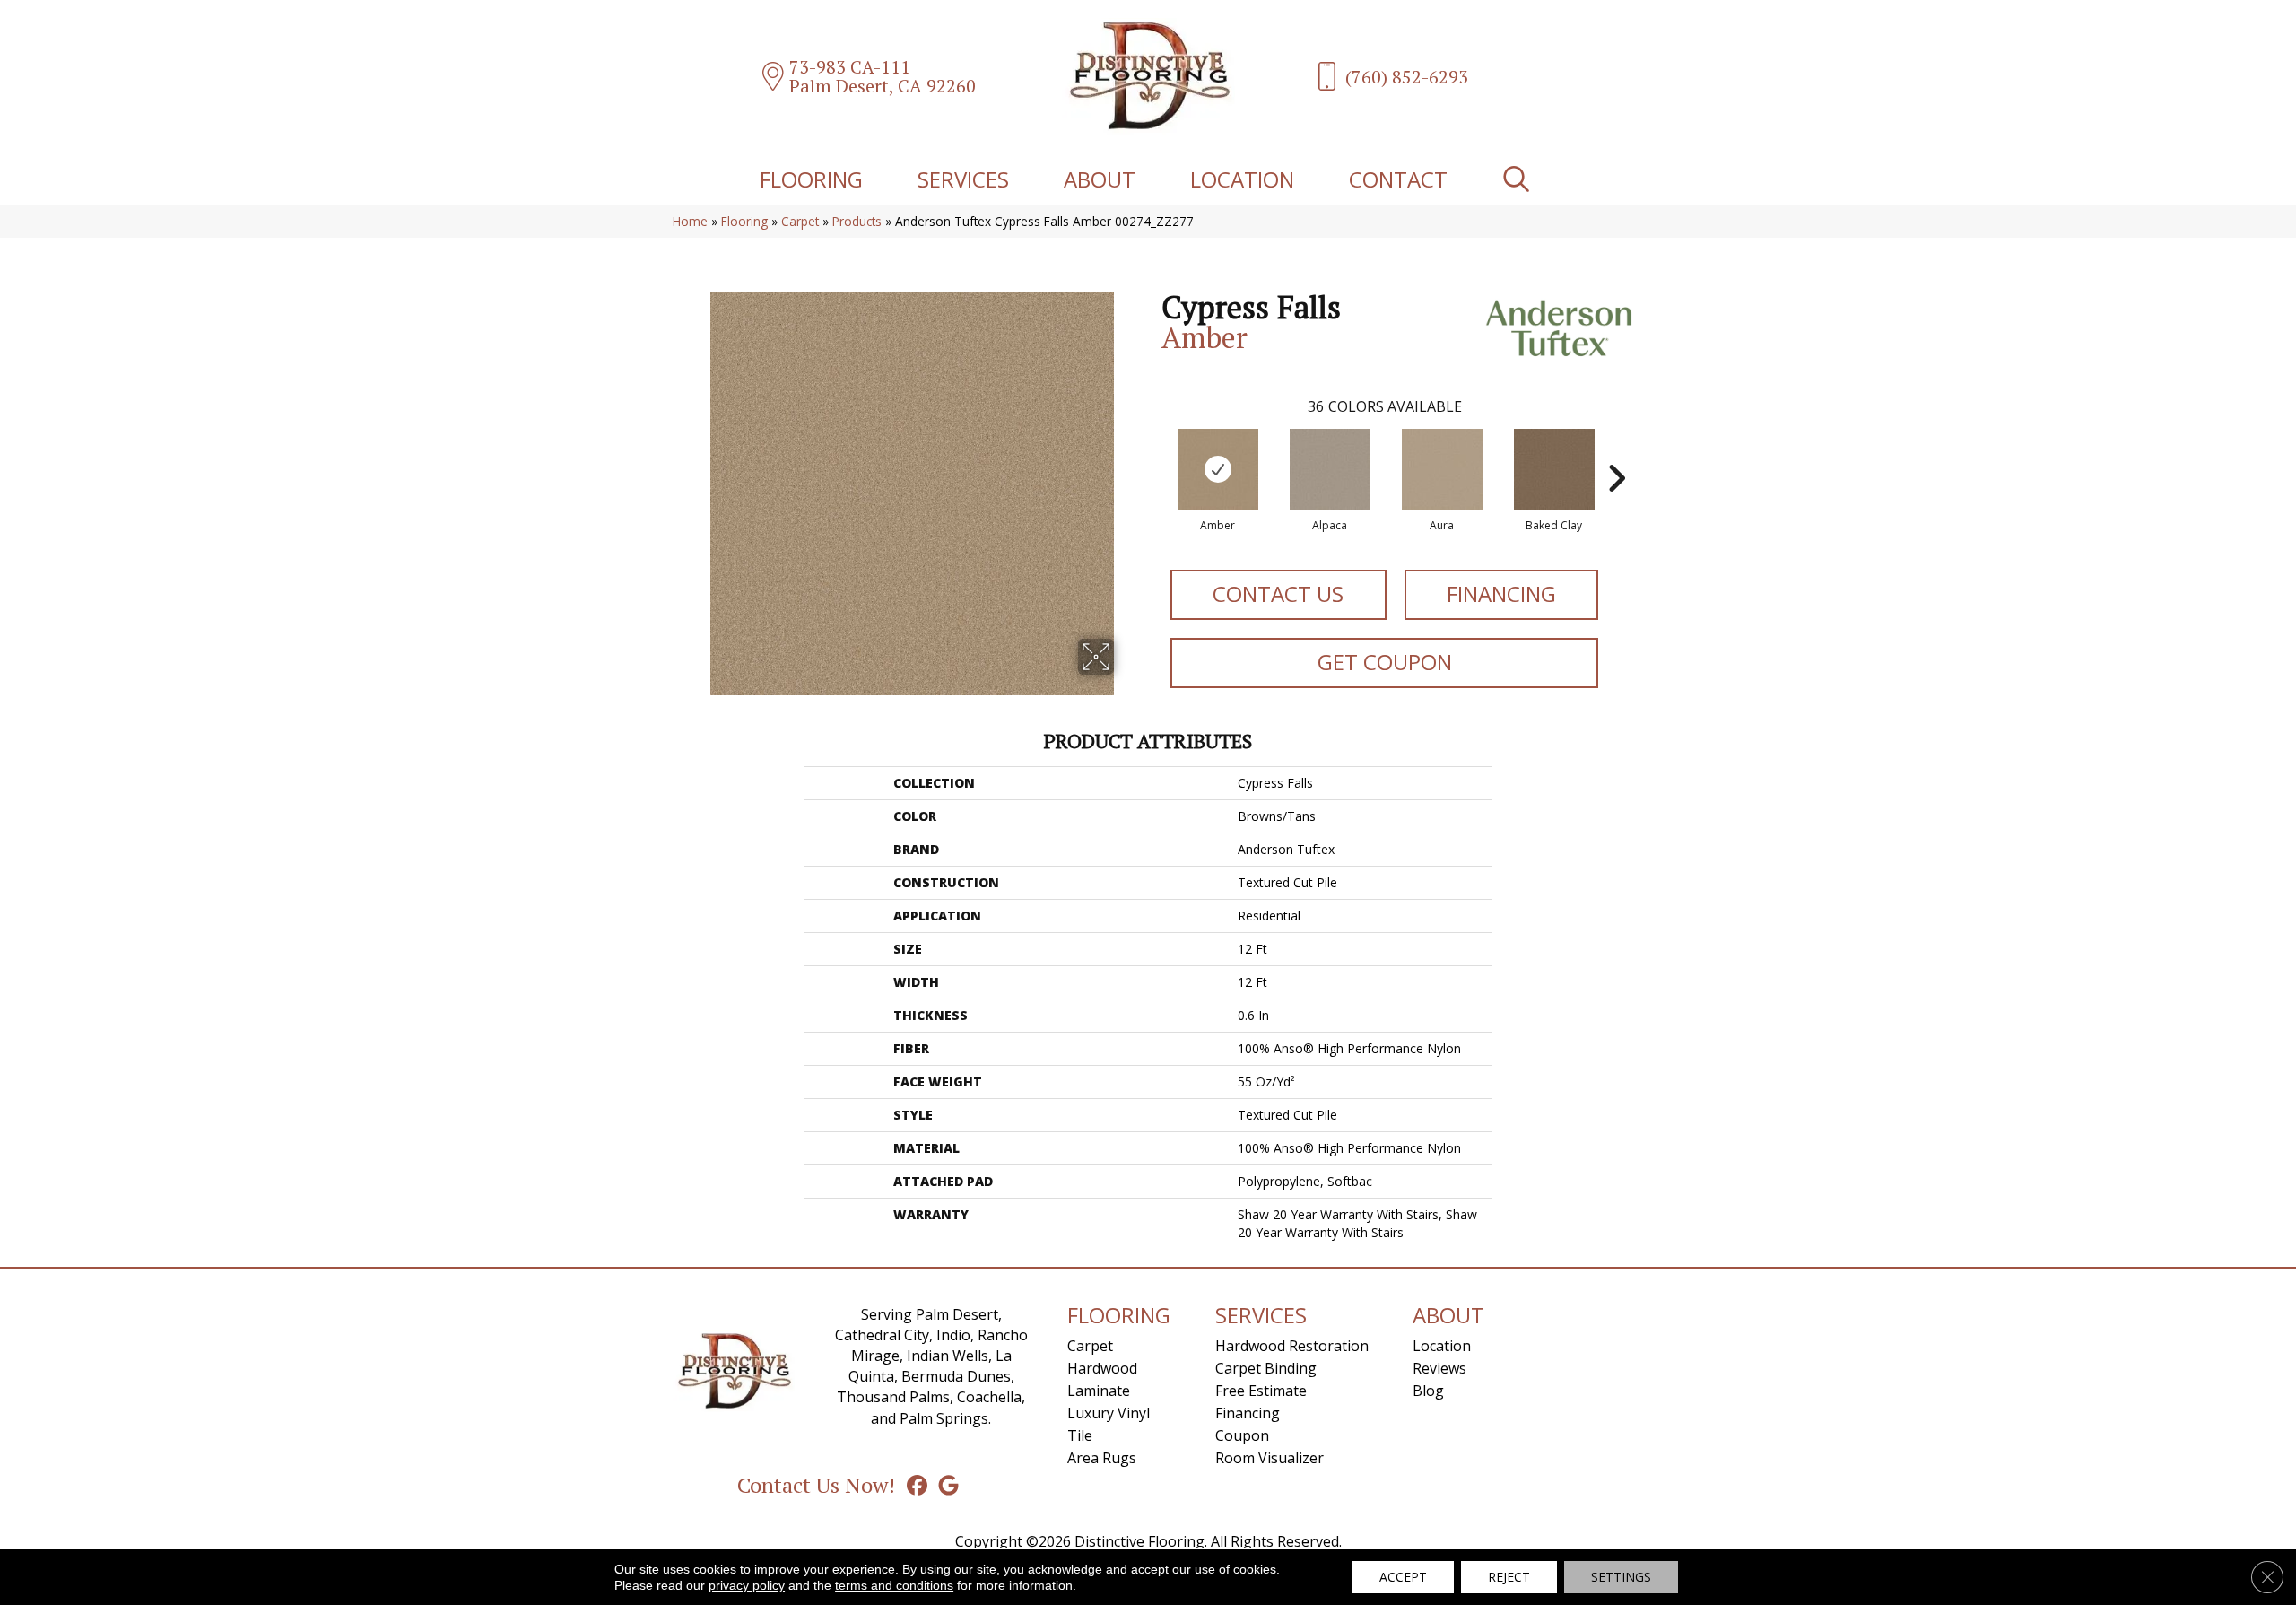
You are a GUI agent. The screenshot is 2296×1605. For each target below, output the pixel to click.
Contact (1398, 179)
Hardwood (1102, 1368)
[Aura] (1442, 469)
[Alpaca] (1330, 469)
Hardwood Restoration (1292, 1346)
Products (857, 221)
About (1100, 179)
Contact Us (1278, 593)
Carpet (800, 221)
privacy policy (747, 1585)
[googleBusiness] (948, 1485)
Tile (1080, 1435)
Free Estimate (1261, 1391)
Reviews (1439, 1368)
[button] (1520, 179)
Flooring (811, 179)
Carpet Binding (1266, 1368)
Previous (1152, 451)
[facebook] (917, 1485)
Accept (1403, 1577)
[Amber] (1218, 469)
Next (1616, 451)
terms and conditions (894, 1585)
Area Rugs (1102, 1458)
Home (690, 221)
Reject (1509, 1577)
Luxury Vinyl (1109, 1413)
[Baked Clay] (1554, 469)
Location (1242, 179)
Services (963, 179)
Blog (1428, 1391)
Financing (1501, 593)
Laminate (1099, 1391)
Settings (1621, 1577)
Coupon (1242, 1435)
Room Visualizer (1270, 1458)
